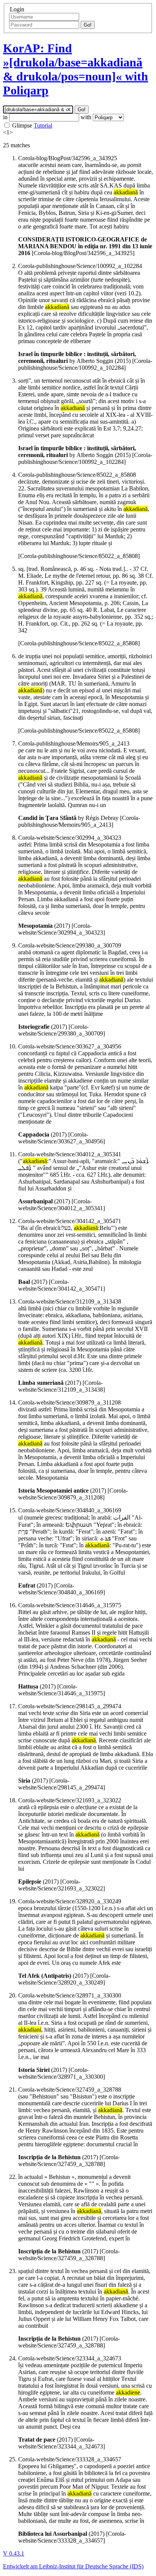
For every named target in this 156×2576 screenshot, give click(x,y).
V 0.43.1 (14, 2553)
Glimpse (22, 125)
